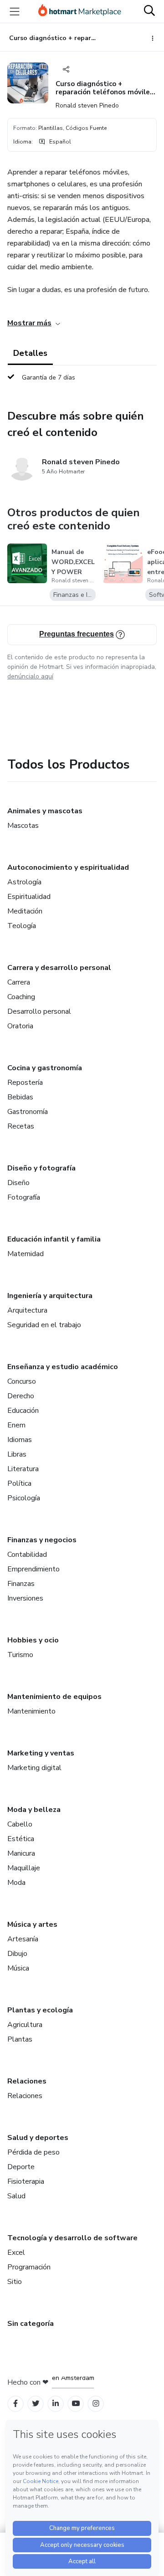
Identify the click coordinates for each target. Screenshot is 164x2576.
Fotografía (24, 1197)
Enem (16, 1425)
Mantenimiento (31, 1711)
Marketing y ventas (41, 1753)
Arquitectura (27, 1310)
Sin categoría (31, 2324)
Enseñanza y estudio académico (63, 1367)
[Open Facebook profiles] (15, 2404)
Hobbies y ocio (33, 1640)
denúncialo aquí (30, 676)
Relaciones (27, 2081)
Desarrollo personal (39, 1011)
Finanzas (21, 1584)
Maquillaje (24, 1868)
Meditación (25, 911)
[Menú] (15, 11)
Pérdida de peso (33, 2152)
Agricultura (25, 2025)
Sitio (15, 2282)
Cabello (20, 1824)
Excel (16, 2253)
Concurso (22, 1381)
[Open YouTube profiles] (76, 2404)
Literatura (23, 1469)
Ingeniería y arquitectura (50, 1296)
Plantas (20, 2039)
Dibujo (17, 1954)
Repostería (25, 1083)
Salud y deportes (38, 2138)
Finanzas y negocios (42, 1540)
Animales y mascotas (45, 811)
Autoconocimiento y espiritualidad (68, 867)
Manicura (21, 1853)
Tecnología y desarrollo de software (72, 2238)
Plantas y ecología (40, 2010)
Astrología (24, 882)
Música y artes (32, 1924)
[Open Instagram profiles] (96, 2404)
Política (19, 1483)
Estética (21, 1839)
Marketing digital (34, 1768)
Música (18, 1968)
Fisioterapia (26, 2181)
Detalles (30, 353)
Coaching (21, 997)
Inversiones (25, 1598)
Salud (16, 2196)
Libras (17, 1454)
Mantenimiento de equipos (54, 1697)
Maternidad (26, 1254)
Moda (16, 1883)
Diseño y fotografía (41, 1168)
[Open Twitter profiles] (36, 2404)
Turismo (20, 1655)
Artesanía (23, 1939)
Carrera (19, 982)
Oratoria (20, 1026)
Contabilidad (27, 1555)
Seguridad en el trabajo (44, 1325)
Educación (23, 1411)
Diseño (18, 1183)
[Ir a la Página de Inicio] (80, 11)
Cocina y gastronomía (45, 1068)
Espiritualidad (29, 897)
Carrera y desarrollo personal (59, 968)
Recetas (21, 1126)
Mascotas (23, 826)
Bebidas (20, 1097)
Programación (29, 2267)
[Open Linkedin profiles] (56, 2404)
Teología (22, 926)
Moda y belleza (34, 1810)
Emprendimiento (33, 1569)
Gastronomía (28, 1112)
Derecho (21, 1396)
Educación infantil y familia (54, 1239)
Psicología (24, 1498)
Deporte (21, 2167)
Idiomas (20, 1440)
